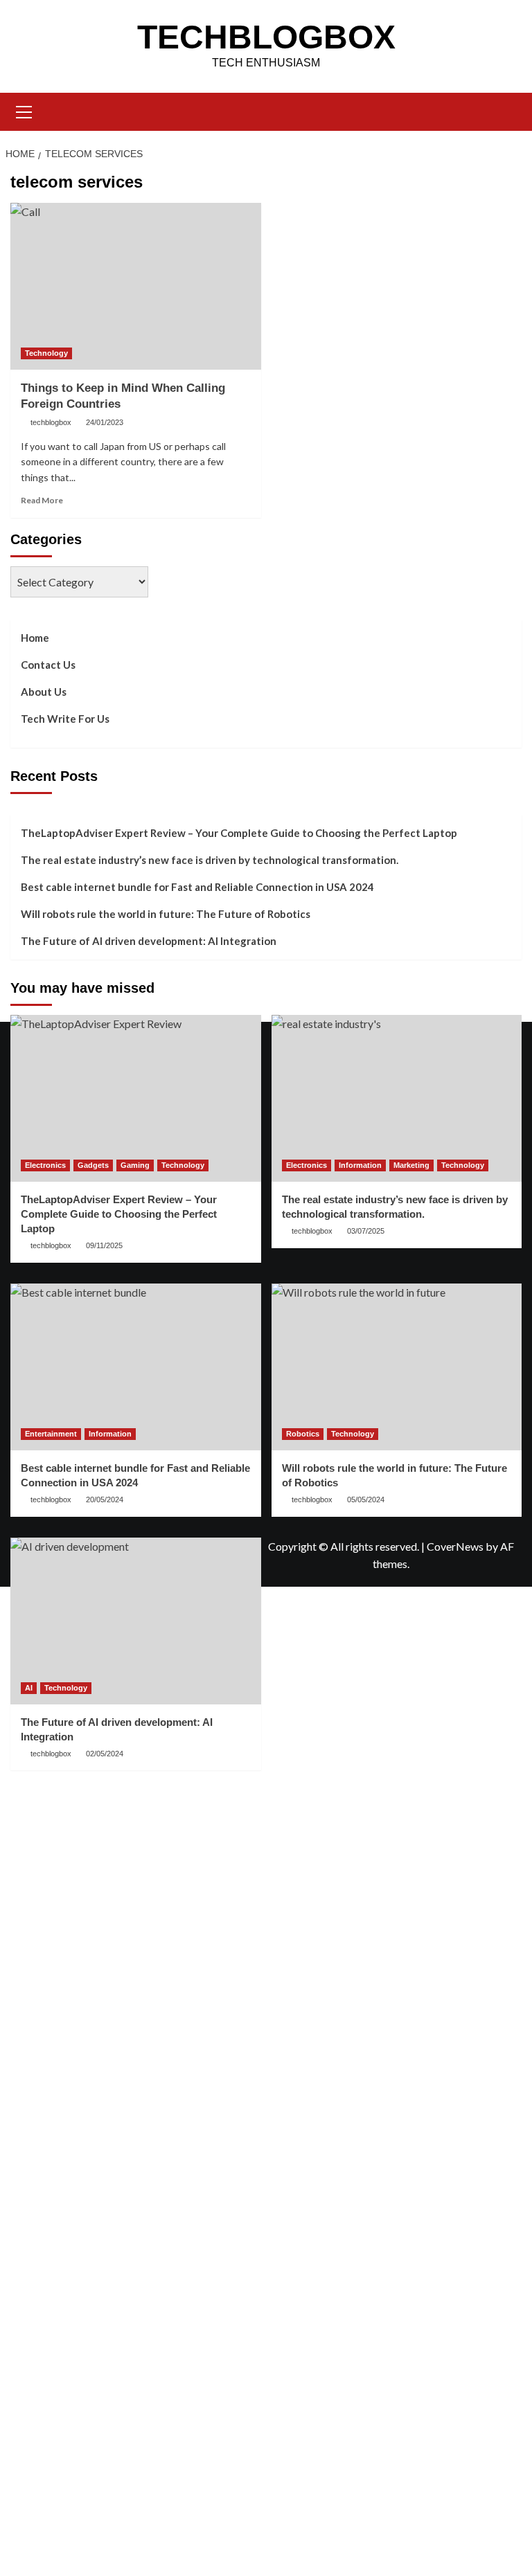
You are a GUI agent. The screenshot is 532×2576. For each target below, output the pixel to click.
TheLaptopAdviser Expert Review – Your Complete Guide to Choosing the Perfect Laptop (239, 833)
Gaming (135, 1165)
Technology (46, 353)
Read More (42, 500)
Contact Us (48, 665)
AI (29, 1688)
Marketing (411, 1165)
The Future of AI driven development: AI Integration (149, 941)
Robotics (303, 1434)
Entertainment (51, 1434)
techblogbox (51, 422)
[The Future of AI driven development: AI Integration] (136, 1621)
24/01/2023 (105, 422)
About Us (44, 692)
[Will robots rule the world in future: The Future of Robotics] (397, 1367)
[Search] (506, 110)
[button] (24, 110)
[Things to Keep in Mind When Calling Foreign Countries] (136, 286)
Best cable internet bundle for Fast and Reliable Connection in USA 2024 (197, 887)
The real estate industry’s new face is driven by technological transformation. (210, 860)
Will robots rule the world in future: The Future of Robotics (166, 914)
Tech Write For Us (65, 719)
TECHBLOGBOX (266, 37)
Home (35, 638)
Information (360, 1165)
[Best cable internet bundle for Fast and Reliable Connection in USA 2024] (136, 1367)
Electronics (45, 1165)
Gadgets (93, 1165)
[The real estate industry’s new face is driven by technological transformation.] (397, 1098)
